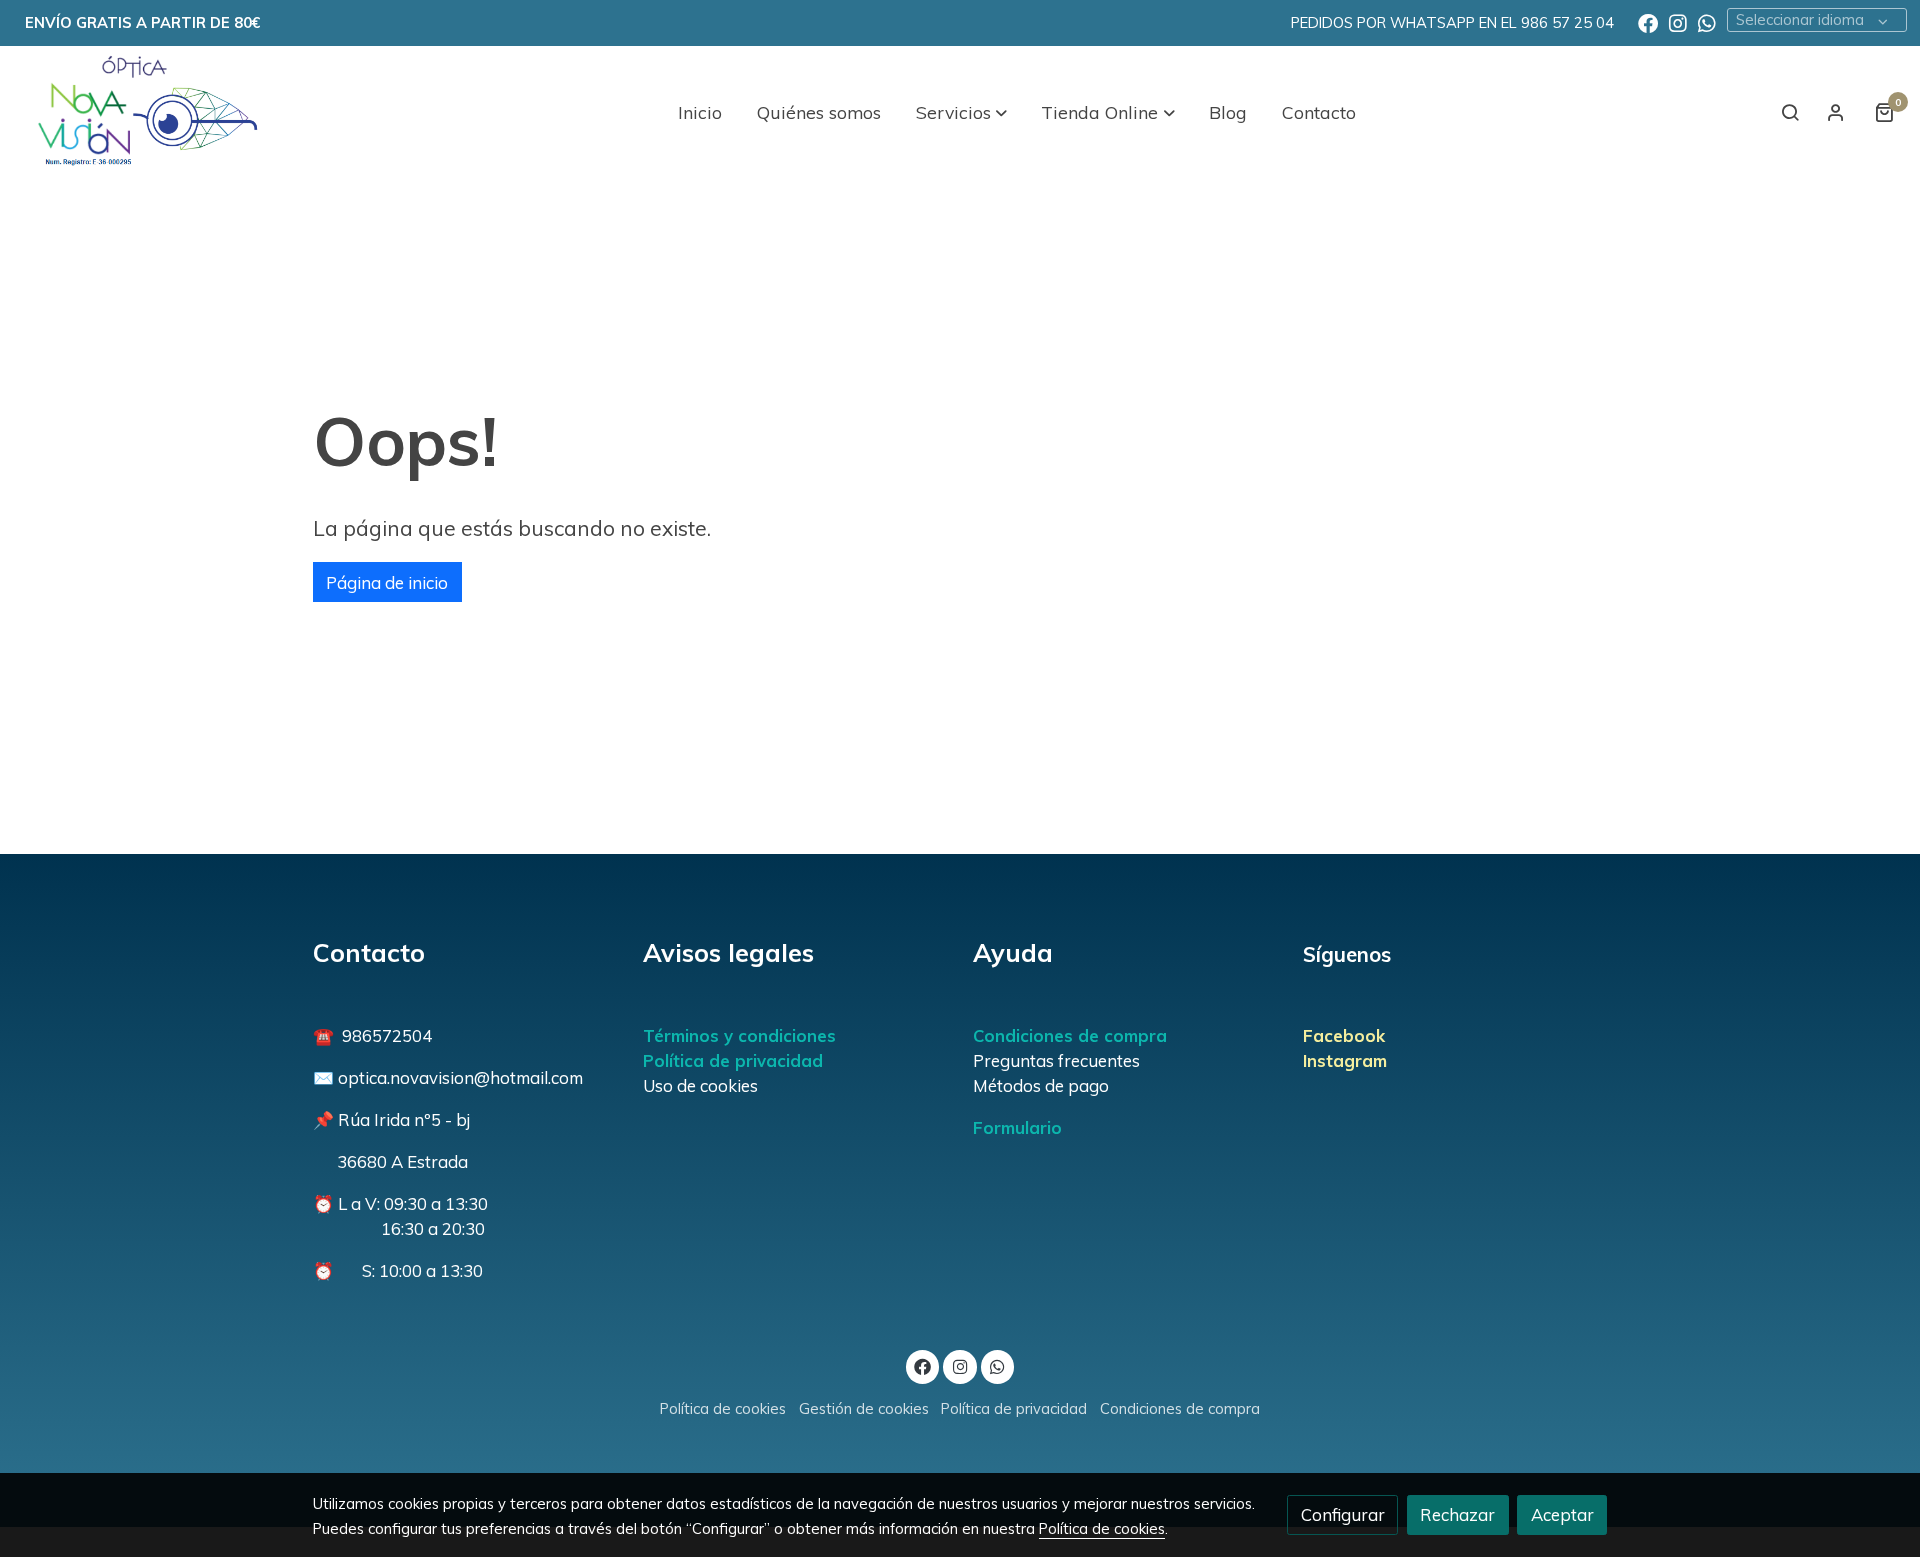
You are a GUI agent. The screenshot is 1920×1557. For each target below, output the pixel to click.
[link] (141, 112)
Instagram (1345, 1060)
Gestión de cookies (864, 1408)
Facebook (1344, 1035)
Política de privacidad (733, 1060)
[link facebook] (1648, 22)
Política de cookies (723, 1408)
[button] (961, 112)
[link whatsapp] (1707, 22)
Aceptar (1562, 1514)
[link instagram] (1678, 22)
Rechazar (1457, 1514)
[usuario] (1836, 112)
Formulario (1017, 1127)
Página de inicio (387, 582)
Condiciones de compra (1070, 1035)
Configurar (1343, 1514)
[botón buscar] (1790, 112)
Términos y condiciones (739, 1035)
